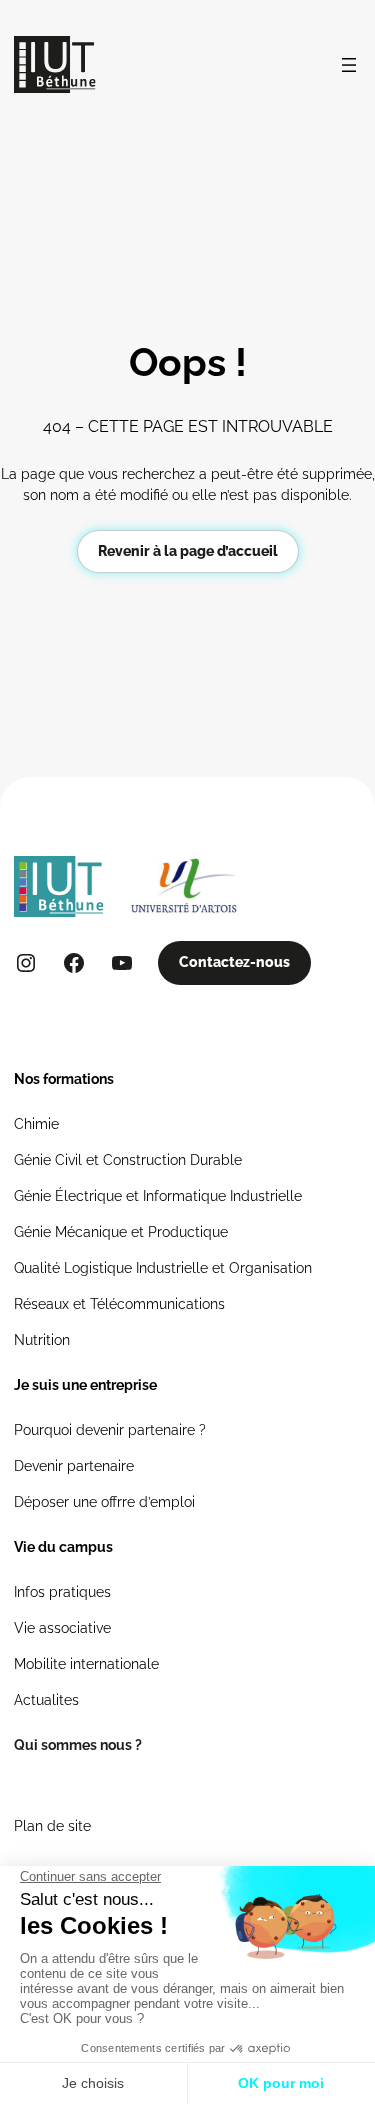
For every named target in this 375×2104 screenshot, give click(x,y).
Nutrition (42, 1340)
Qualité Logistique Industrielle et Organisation (163, 1268)
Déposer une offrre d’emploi (104, 1502)
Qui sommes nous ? (78, 1745)
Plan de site (52, 1826)
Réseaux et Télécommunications (119, 1304)
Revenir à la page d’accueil (188, 551)
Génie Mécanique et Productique (121, 1232)
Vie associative (62, 1628)
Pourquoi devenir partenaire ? (110, 1430)
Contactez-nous (234, 962)
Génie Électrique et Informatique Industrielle (158, 1196)
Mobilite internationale (86, 1664)
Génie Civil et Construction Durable (128, 1160)
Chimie (36, 1124)
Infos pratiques (62, 1592)
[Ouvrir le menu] (349, 65)
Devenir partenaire (74, 1466)
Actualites (46, 1700)
